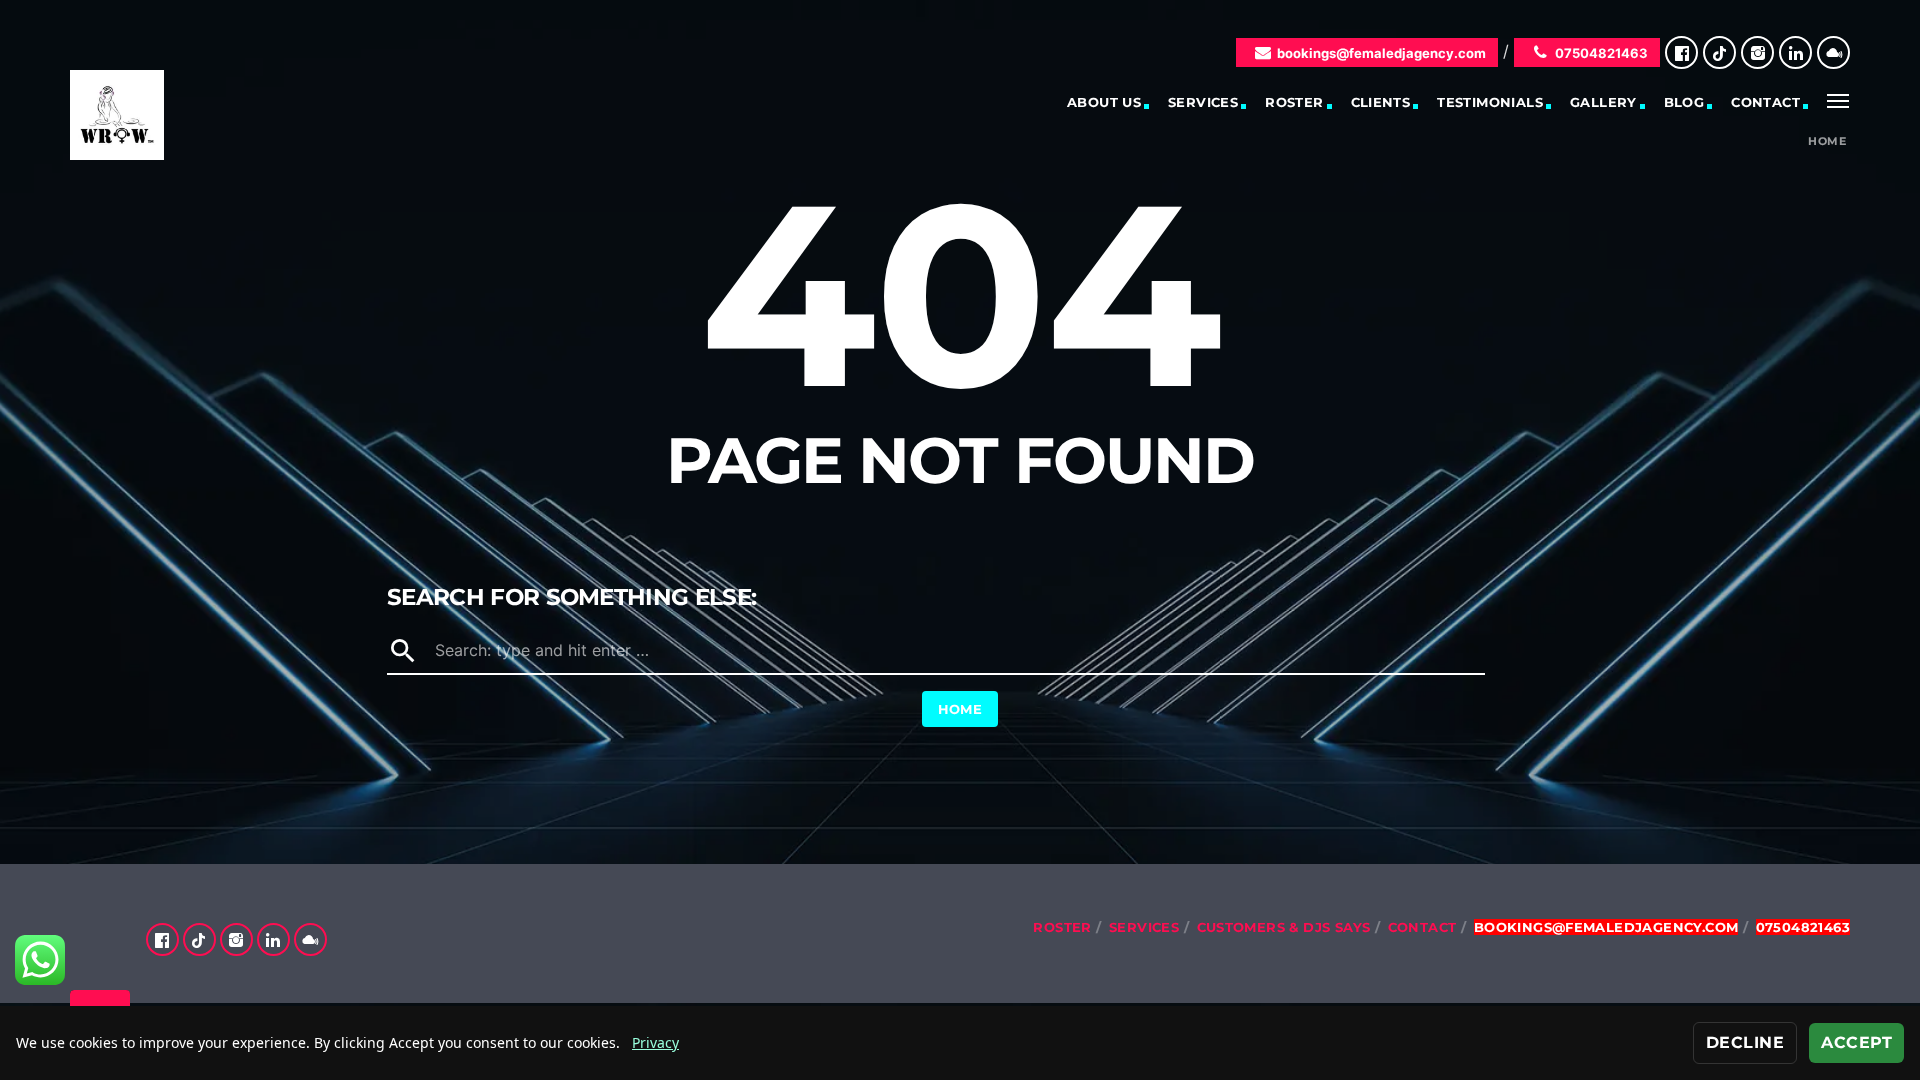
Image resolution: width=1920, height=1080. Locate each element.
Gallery (1603, 102)
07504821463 (1601, 53)
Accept (1856, 1042)
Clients (1381, 102)
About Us (1104, 102)
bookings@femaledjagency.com (1381, 53)
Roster (1294, 102)
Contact (1765, 102)
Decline (1745, 1042)
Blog (1684, 102)
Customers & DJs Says (1284, 927)
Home (1827, 141)
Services (1203, 102)
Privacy (655, 1042)
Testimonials (1490, 102)
